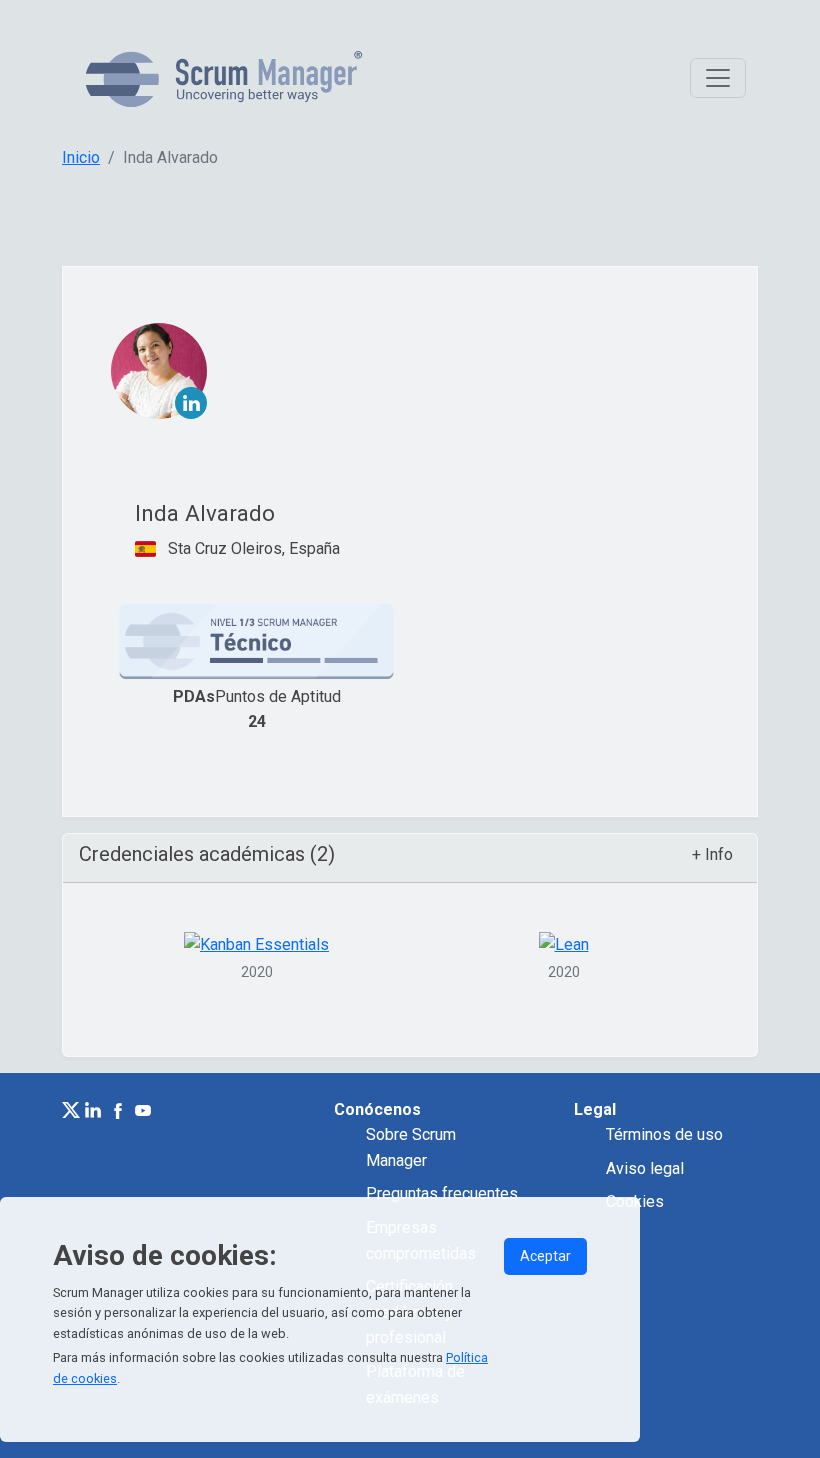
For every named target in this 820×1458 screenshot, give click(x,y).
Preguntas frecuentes (442, 1193)
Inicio (81, 157)
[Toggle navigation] (718, 78)
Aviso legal (645, 1168)
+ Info (712, 854)
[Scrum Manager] (224, 78)
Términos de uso (664, 1134)
